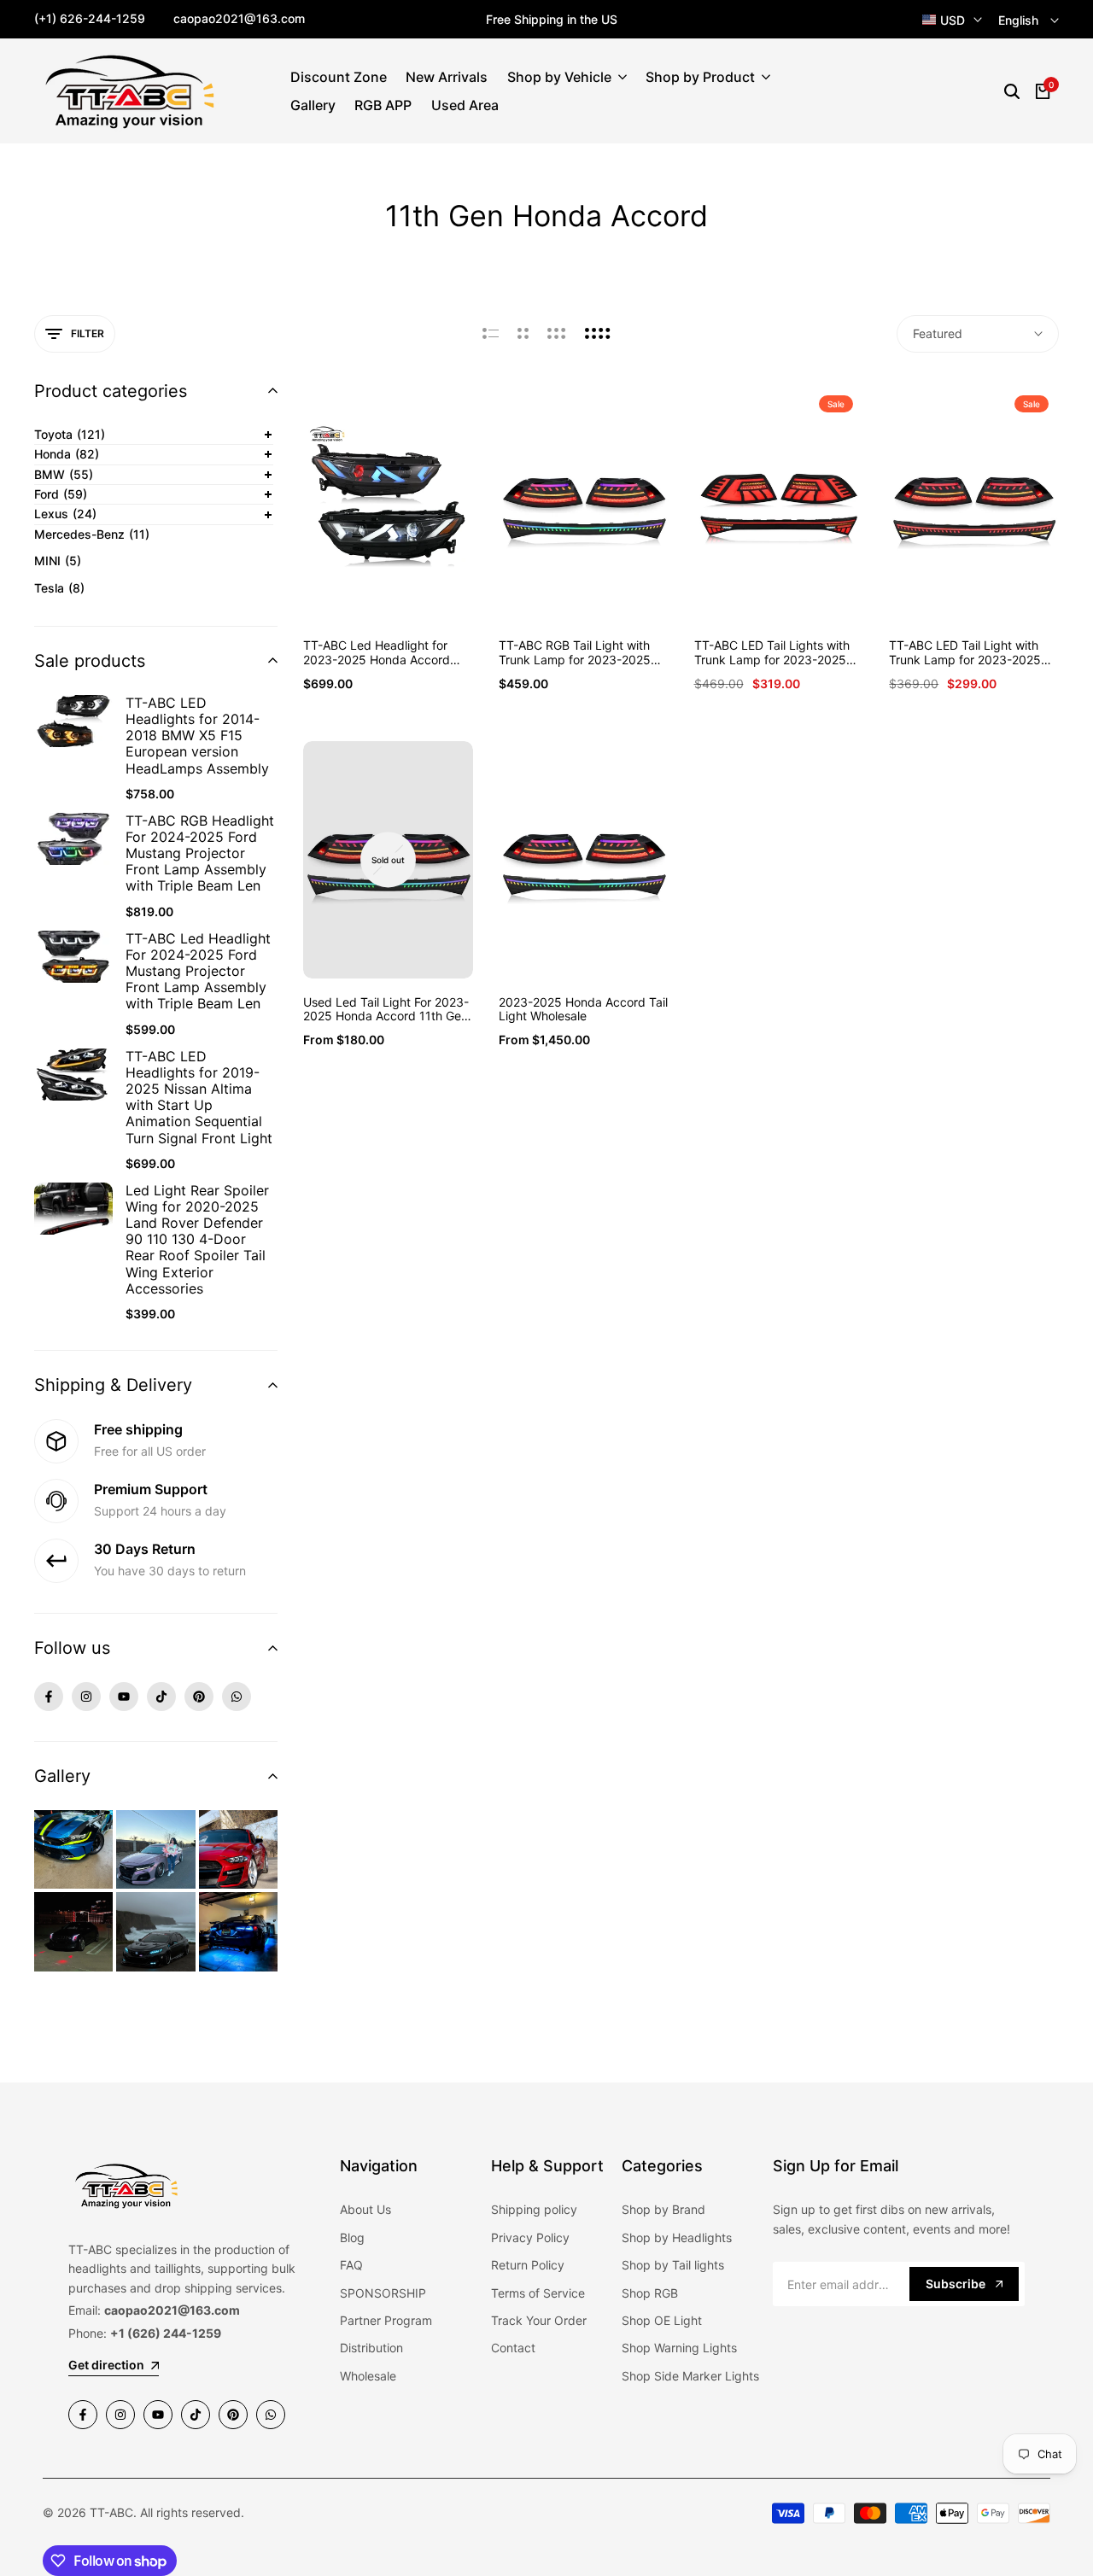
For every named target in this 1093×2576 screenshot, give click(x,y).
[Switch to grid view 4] (598, 334)
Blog (352, 2237)
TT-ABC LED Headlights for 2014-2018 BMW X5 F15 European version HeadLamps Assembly (197, 736)
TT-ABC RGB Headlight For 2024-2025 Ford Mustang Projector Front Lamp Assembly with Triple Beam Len (200, 854)
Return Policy (528, 2265)
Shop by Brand (663, 2209)
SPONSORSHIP (383, 2293)
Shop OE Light (662, 2320)
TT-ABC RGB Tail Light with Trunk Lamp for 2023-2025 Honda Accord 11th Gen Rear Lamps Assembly (579, 653)
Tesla (59, 588)
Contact (513, 2348)
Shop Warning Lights (679, 2348)
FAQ (351, 2265)
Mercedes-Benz (92, 534)
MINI (58, 561)
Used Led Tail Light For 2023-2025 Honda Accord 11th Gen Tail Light (386, 1010)
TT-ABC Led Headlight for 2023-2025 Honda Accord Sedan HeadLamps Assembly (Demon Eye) (385, 653)
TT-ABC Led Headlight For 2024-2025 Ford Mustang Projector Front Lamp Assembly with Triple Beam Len (198, 972)
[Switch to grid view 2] (523, 334)
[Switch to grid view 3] (557, 334)
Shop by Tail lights (673, 2265)
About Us (365, 2209)
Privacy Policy (530, 2237)
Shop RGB (650, 2293)
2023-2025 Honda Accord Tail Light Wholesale (583, 1010)
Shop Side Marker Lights (690, 2376)
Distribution (371, 2348)
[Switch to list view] (491, 334)
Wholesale (368, 2376)
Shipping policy (534, 2209)
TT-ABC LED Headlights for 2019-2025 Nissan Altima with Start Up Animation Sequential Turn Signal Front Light (199, 1098)
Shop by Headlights (677, 2237)
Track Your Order (539, 2320)
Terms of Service (538, 2293)
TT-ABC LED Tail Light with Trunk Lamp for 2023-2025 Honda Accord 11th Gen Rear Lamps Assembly (970, 653)
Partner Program (386, 2320)
